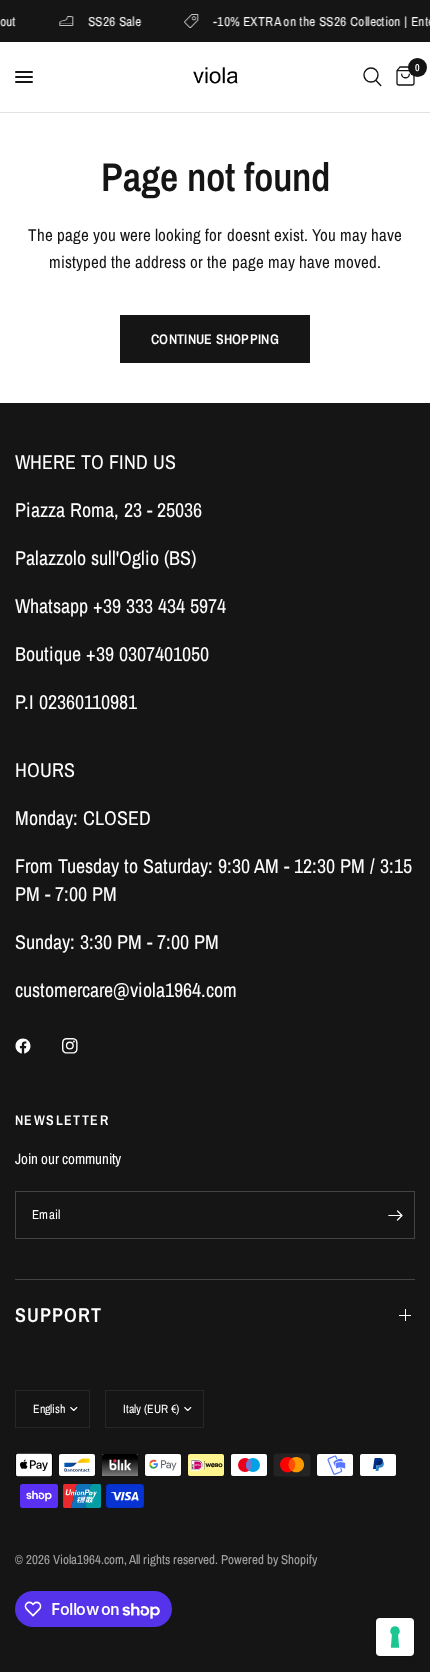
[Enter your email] (395, 1215)
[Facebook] (37, 1046)
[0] (402, 77)
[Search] (372, 77)
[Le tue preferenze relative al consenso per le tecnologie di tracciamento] (395, 1637)
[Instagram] (84, 1046)
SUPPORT (58, 1314)
